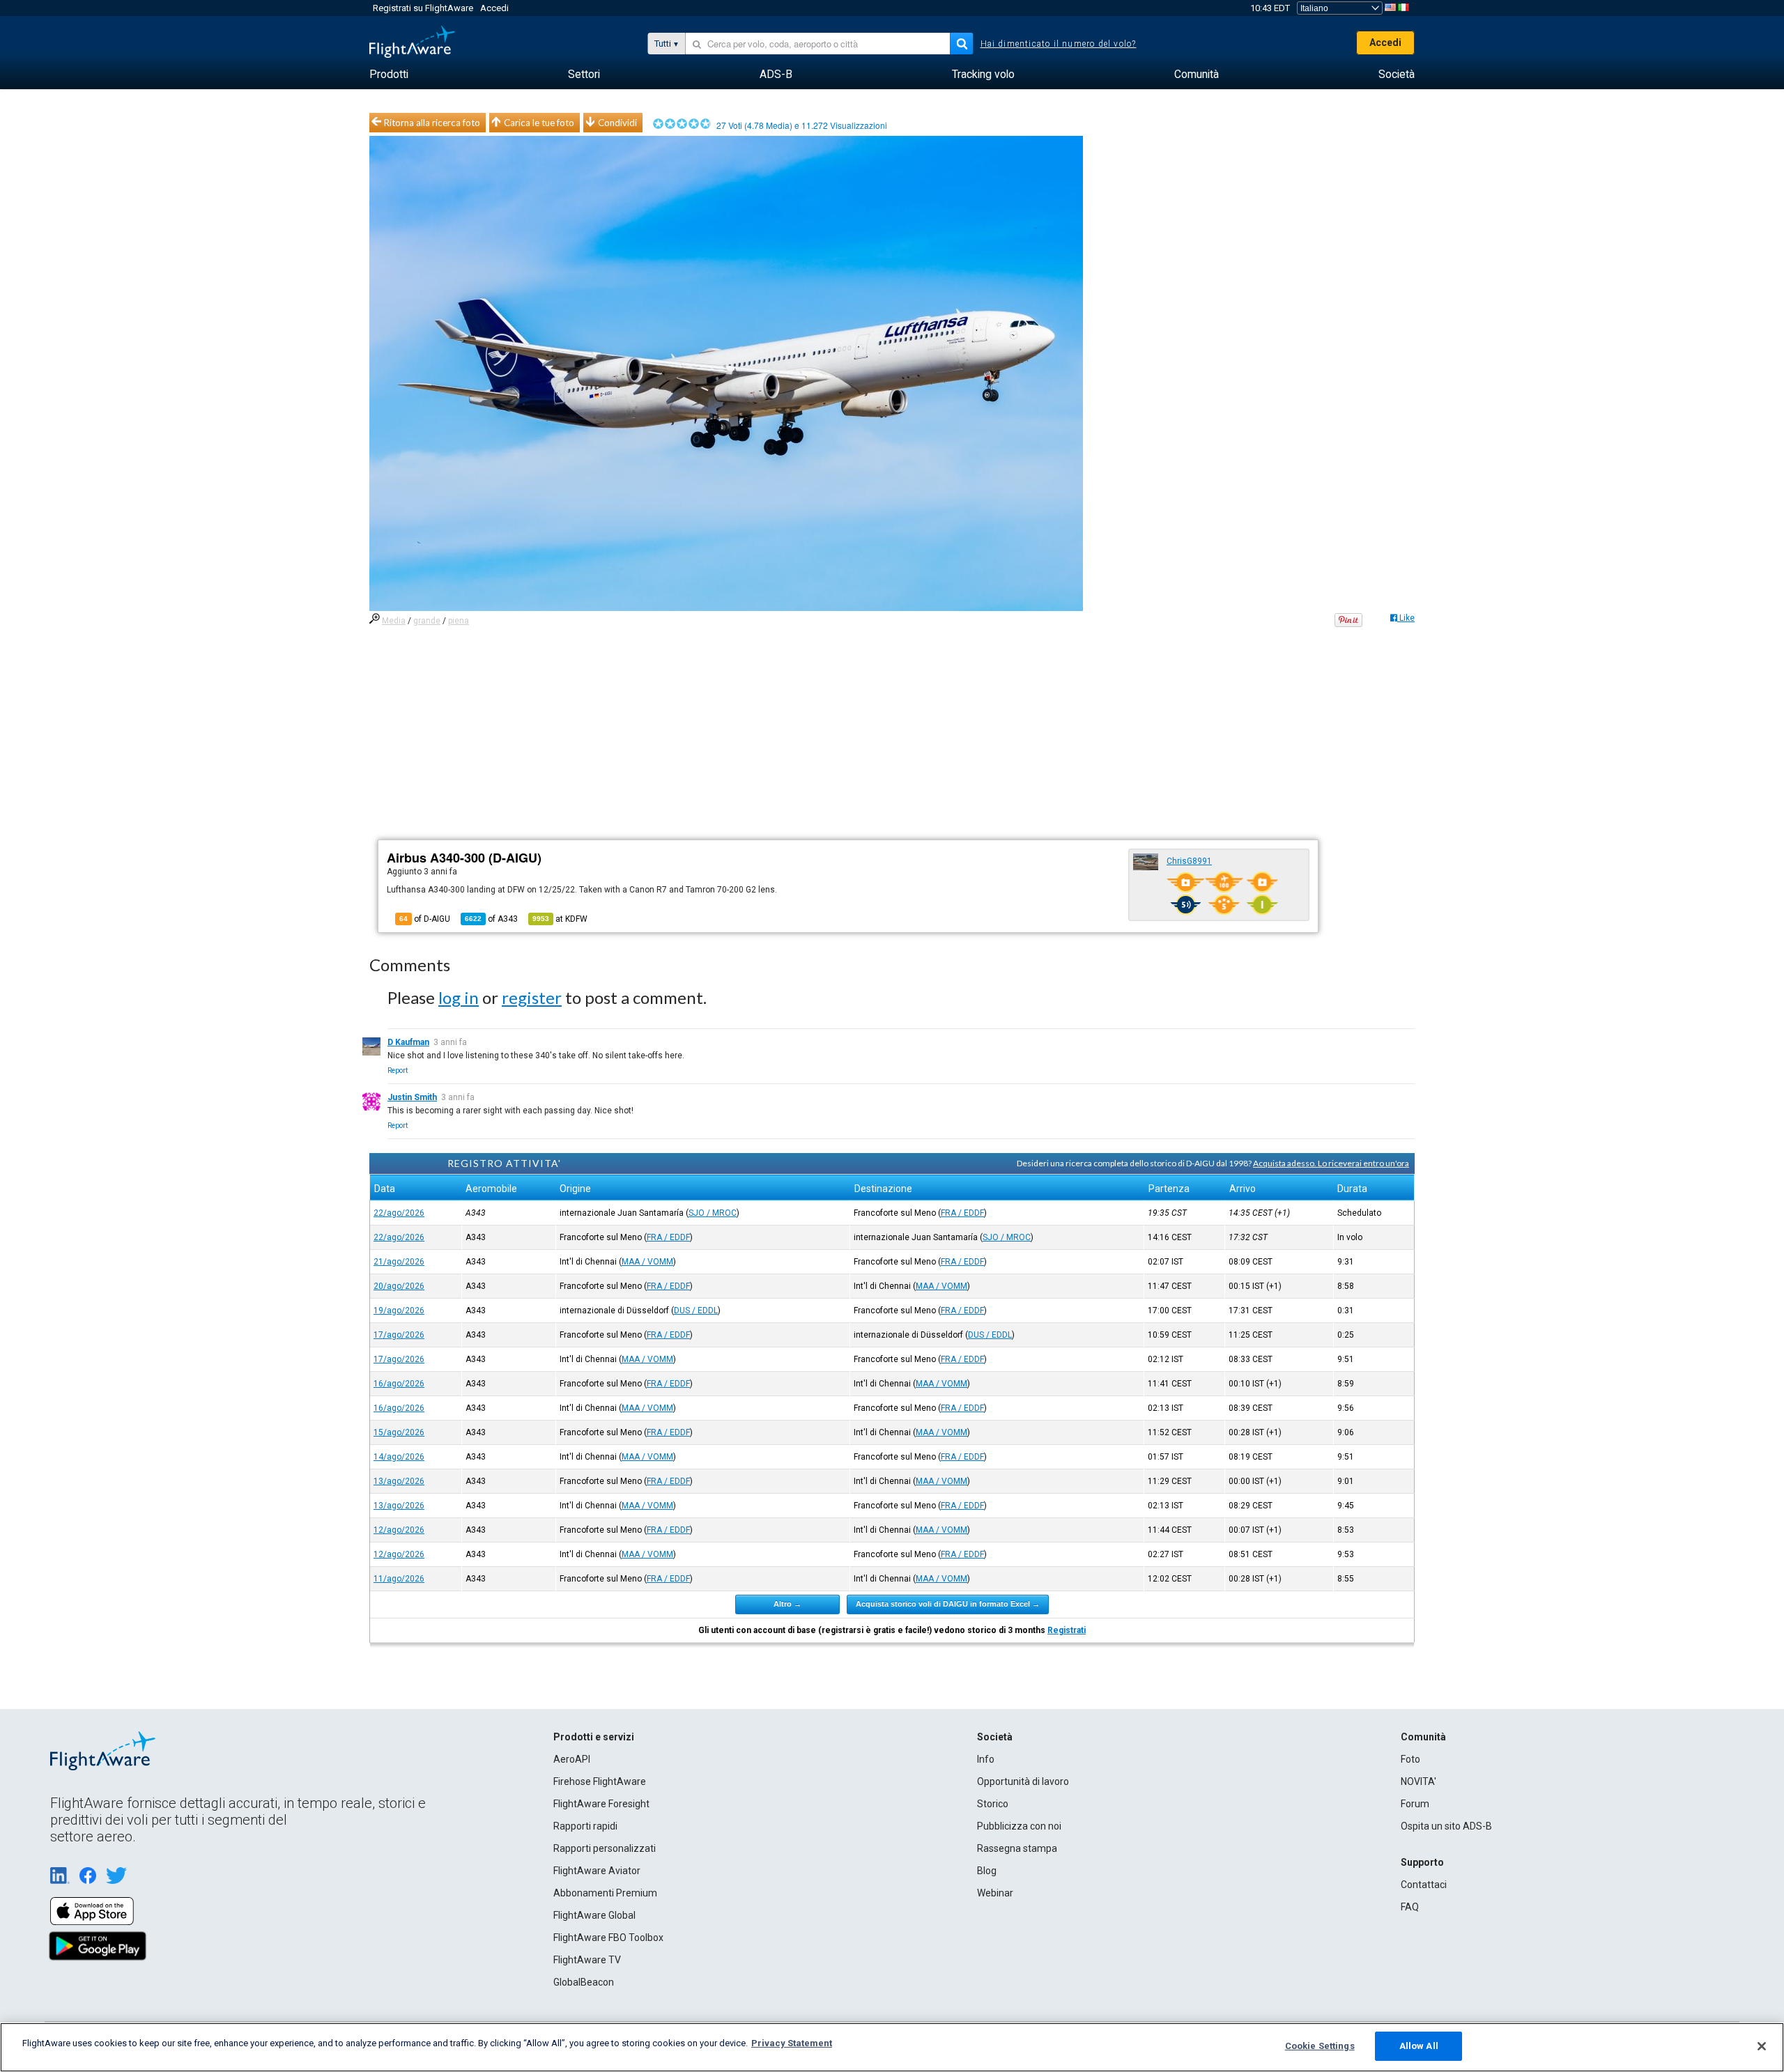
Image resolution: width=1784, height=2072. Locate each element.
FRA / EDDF (962, 1213)
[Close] (1762, 2046)
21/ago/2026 (399, 1262)
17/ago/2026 (399, 1335)
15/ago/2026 (399, 1432)
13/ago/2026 (399, 1481)
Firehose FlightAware (600, 1781)
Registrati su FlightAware (423, 8)
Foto (1410, 1759)
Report (398, 1070)
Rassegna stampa (1017, 1848)
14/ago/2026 (399, 1457)
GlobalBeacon (584, 1982)
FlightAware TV (587, 1960)
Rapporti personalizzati (605, 1848)
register (532, 997)
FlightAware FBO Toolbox (608, 1938)
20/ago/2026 (399, 1286)
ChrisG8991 (1189, 861)
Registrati (1067, 1630)
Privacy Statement (792, 2043)
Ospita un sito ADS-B (1446, 1826)
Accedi (494, 8)
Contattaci (1424, 1885)
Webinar (995, 1893)
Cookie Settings (1320, 2046)
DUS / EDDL (696, 1311)
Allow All (1419, 2046)
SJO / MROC (713, 1213)
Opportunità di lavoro (1023, 1781)
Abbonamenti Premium (605, 1893)
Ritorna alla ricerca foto (432, 123)
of (491, 919)
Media (394, 621)
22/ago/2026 (399, 1213)
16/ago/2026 (399, 1384)
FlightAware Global (594, 1915)
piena (459, 621)
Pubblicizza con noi (1019, 1826)
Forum (1415, 1804)
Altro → (787, 1604)
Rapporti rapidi (585, 1826)
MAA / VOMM (647, 1262)
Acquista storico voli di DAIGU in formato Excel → (948, 1604)
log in (459, 997)
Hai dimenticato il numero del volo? (1059, 44)
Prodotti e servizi (594, 1737)
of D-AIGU (425, 919)
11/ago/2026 (399, 1579)
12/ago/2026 (399, 1530)
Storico (993, 1804)
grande (427, 621)
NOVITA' (1418, 1781)
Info (986, 1759)
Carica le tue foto (539, 123)
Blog (987, 1871)
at (560, 919)
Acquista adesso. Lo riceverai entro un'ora (1331, 1163)
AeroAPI (572, 1759)
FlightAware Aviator (597, 1871)
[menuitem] (389, 75)
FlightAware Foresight (601, 1804)
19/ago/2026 (399, 1311)
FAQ (1410, 1907)
